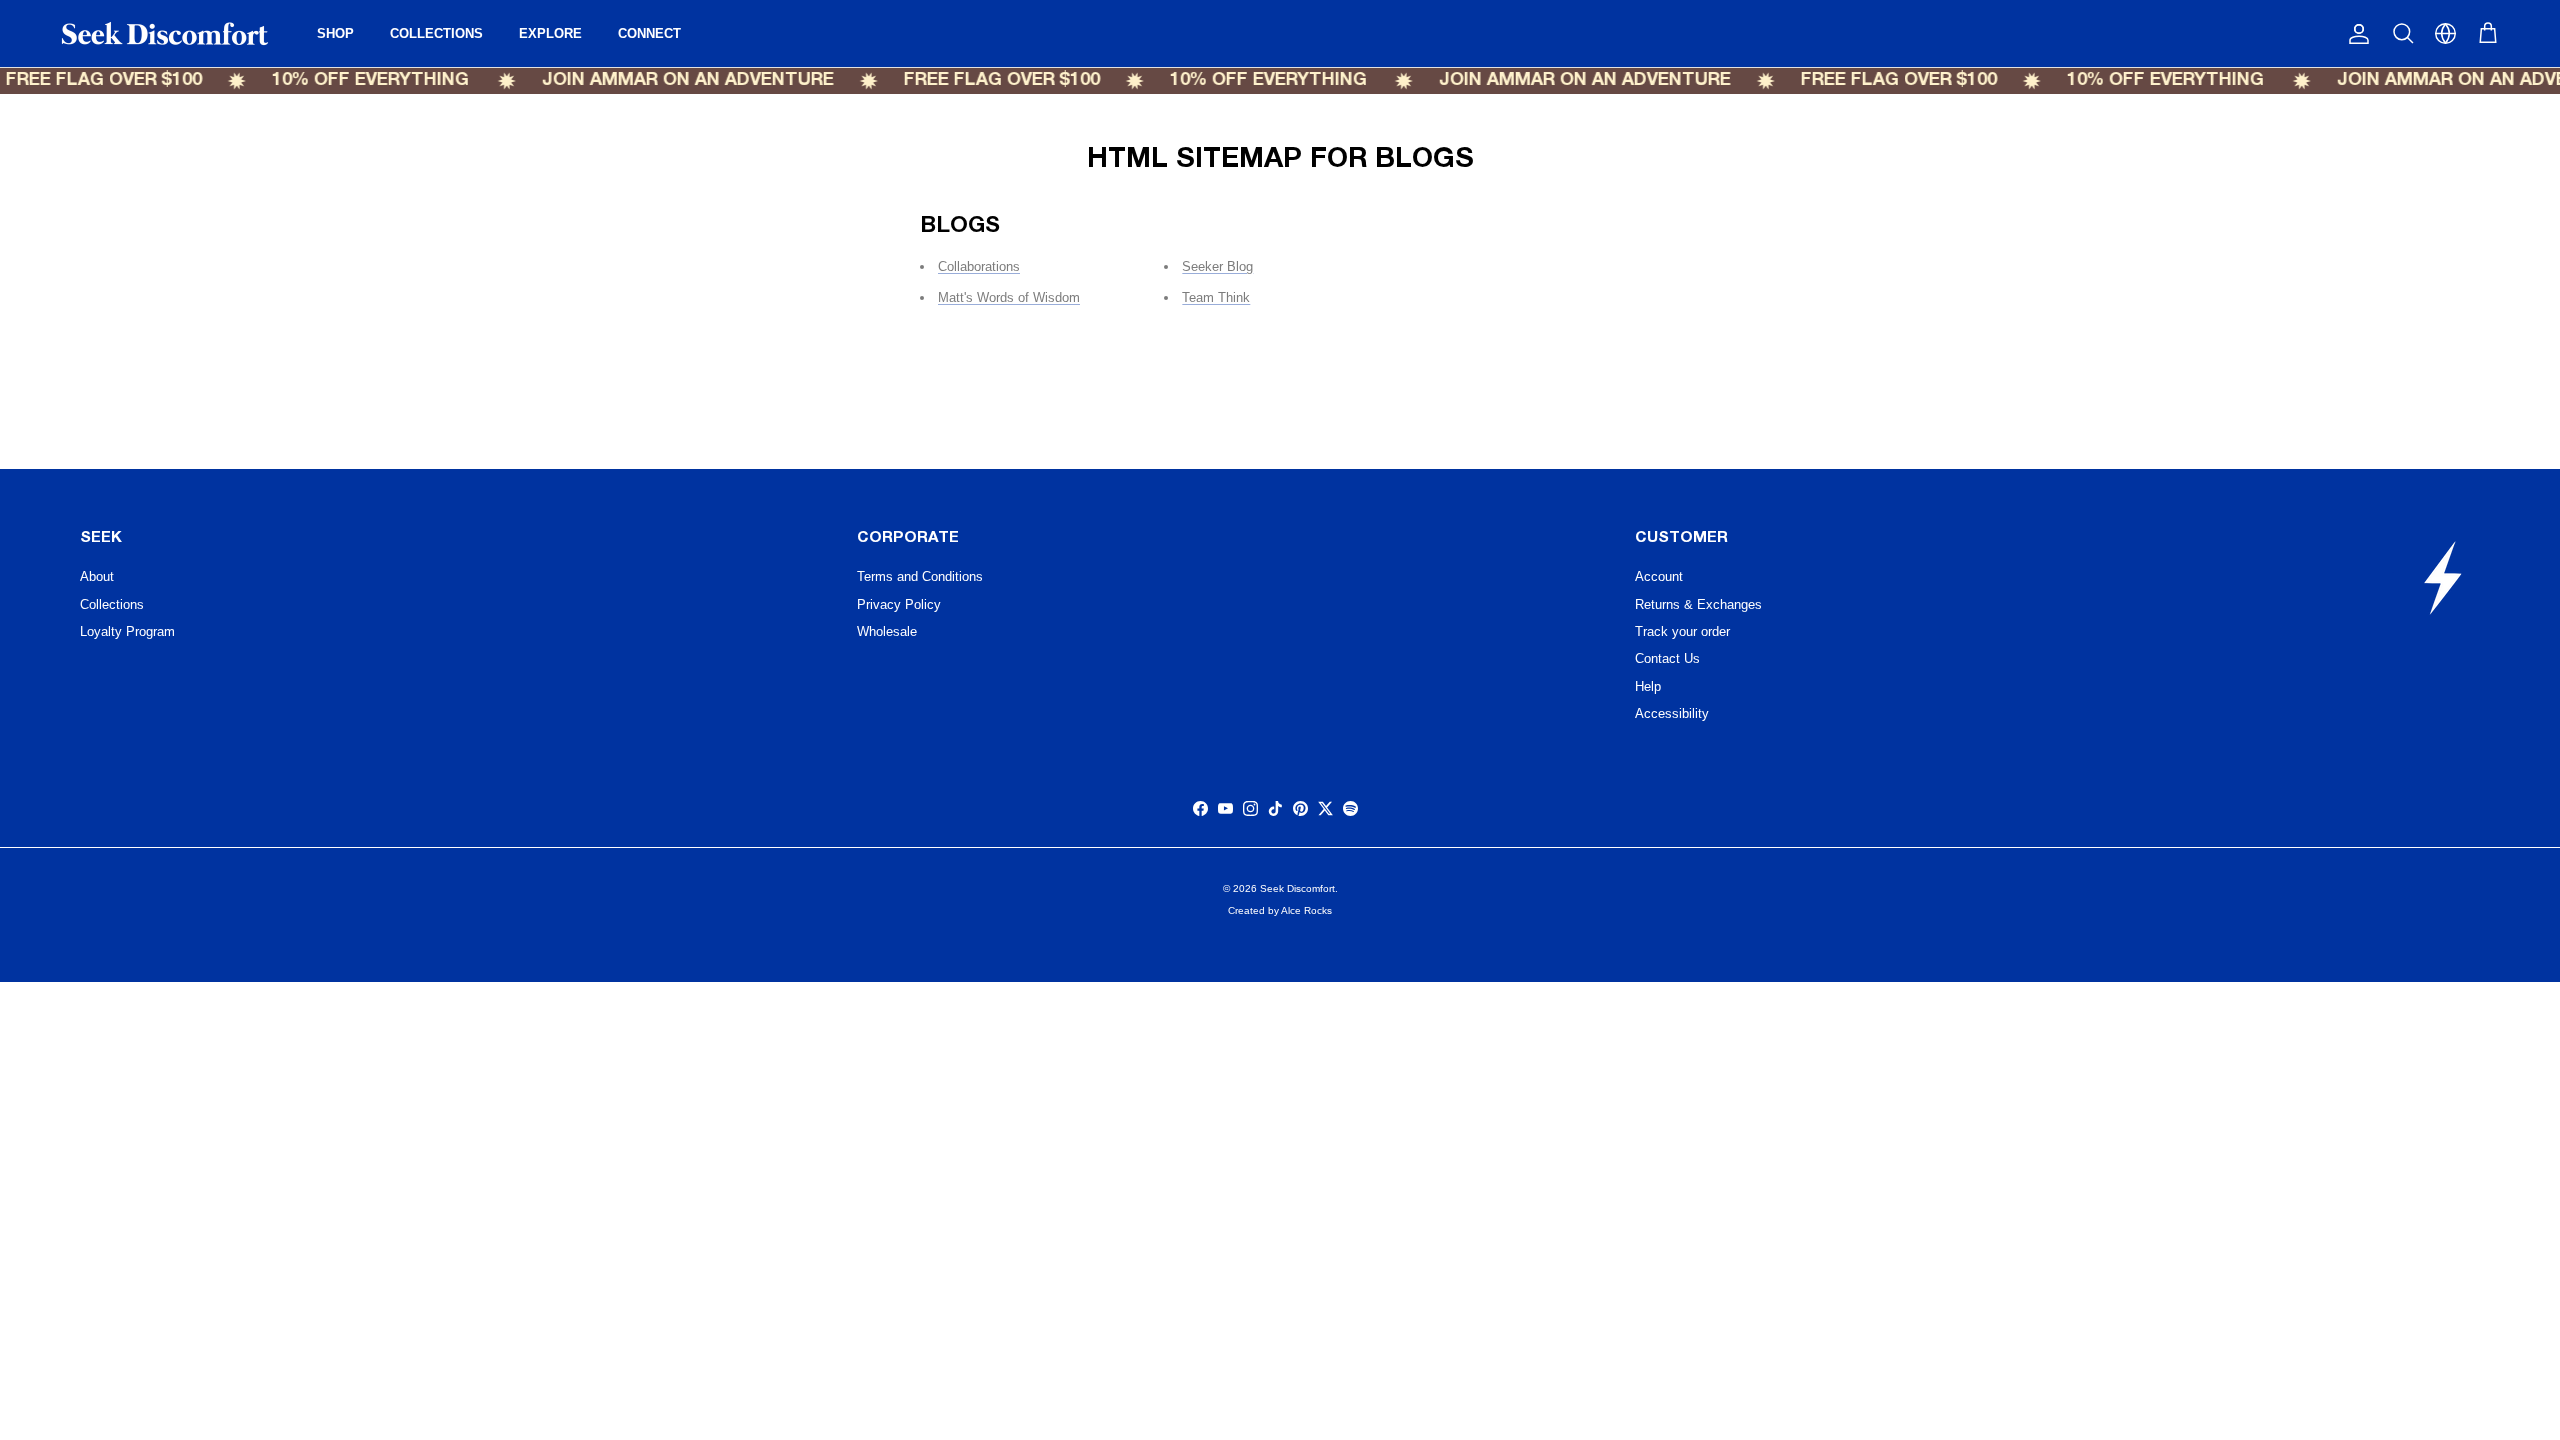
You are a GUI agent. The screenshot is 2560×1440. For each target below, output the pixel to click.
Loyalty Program (127, 631)
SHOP (335, 33)
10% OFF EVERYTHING (347, 80)
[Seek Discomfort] (165, 33)
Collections (112, 604)
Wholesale (887, 631)
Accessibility (1672, 713)
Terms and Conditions (920, 576)
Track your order (1682, 631)
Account (1659, 576)
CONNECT (649, 33)
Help (1648, 686)
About (97, 576)
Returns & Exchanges (1698, 604)
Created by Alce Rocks (1280, 910)
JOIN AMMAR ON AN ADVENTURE (664, 80)
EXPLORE (550, 33)
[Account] (2355, 34)
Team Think (1216, 297)
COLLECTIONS (436, 33)
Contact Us (1667, 658)
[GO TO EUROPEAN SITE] (2445, 33)
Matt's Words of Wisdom (1009, 297)
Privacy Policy (899, 604)
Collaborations (979, 266)
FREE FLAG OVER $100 (978, 80)
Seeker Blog (1217, 266)
